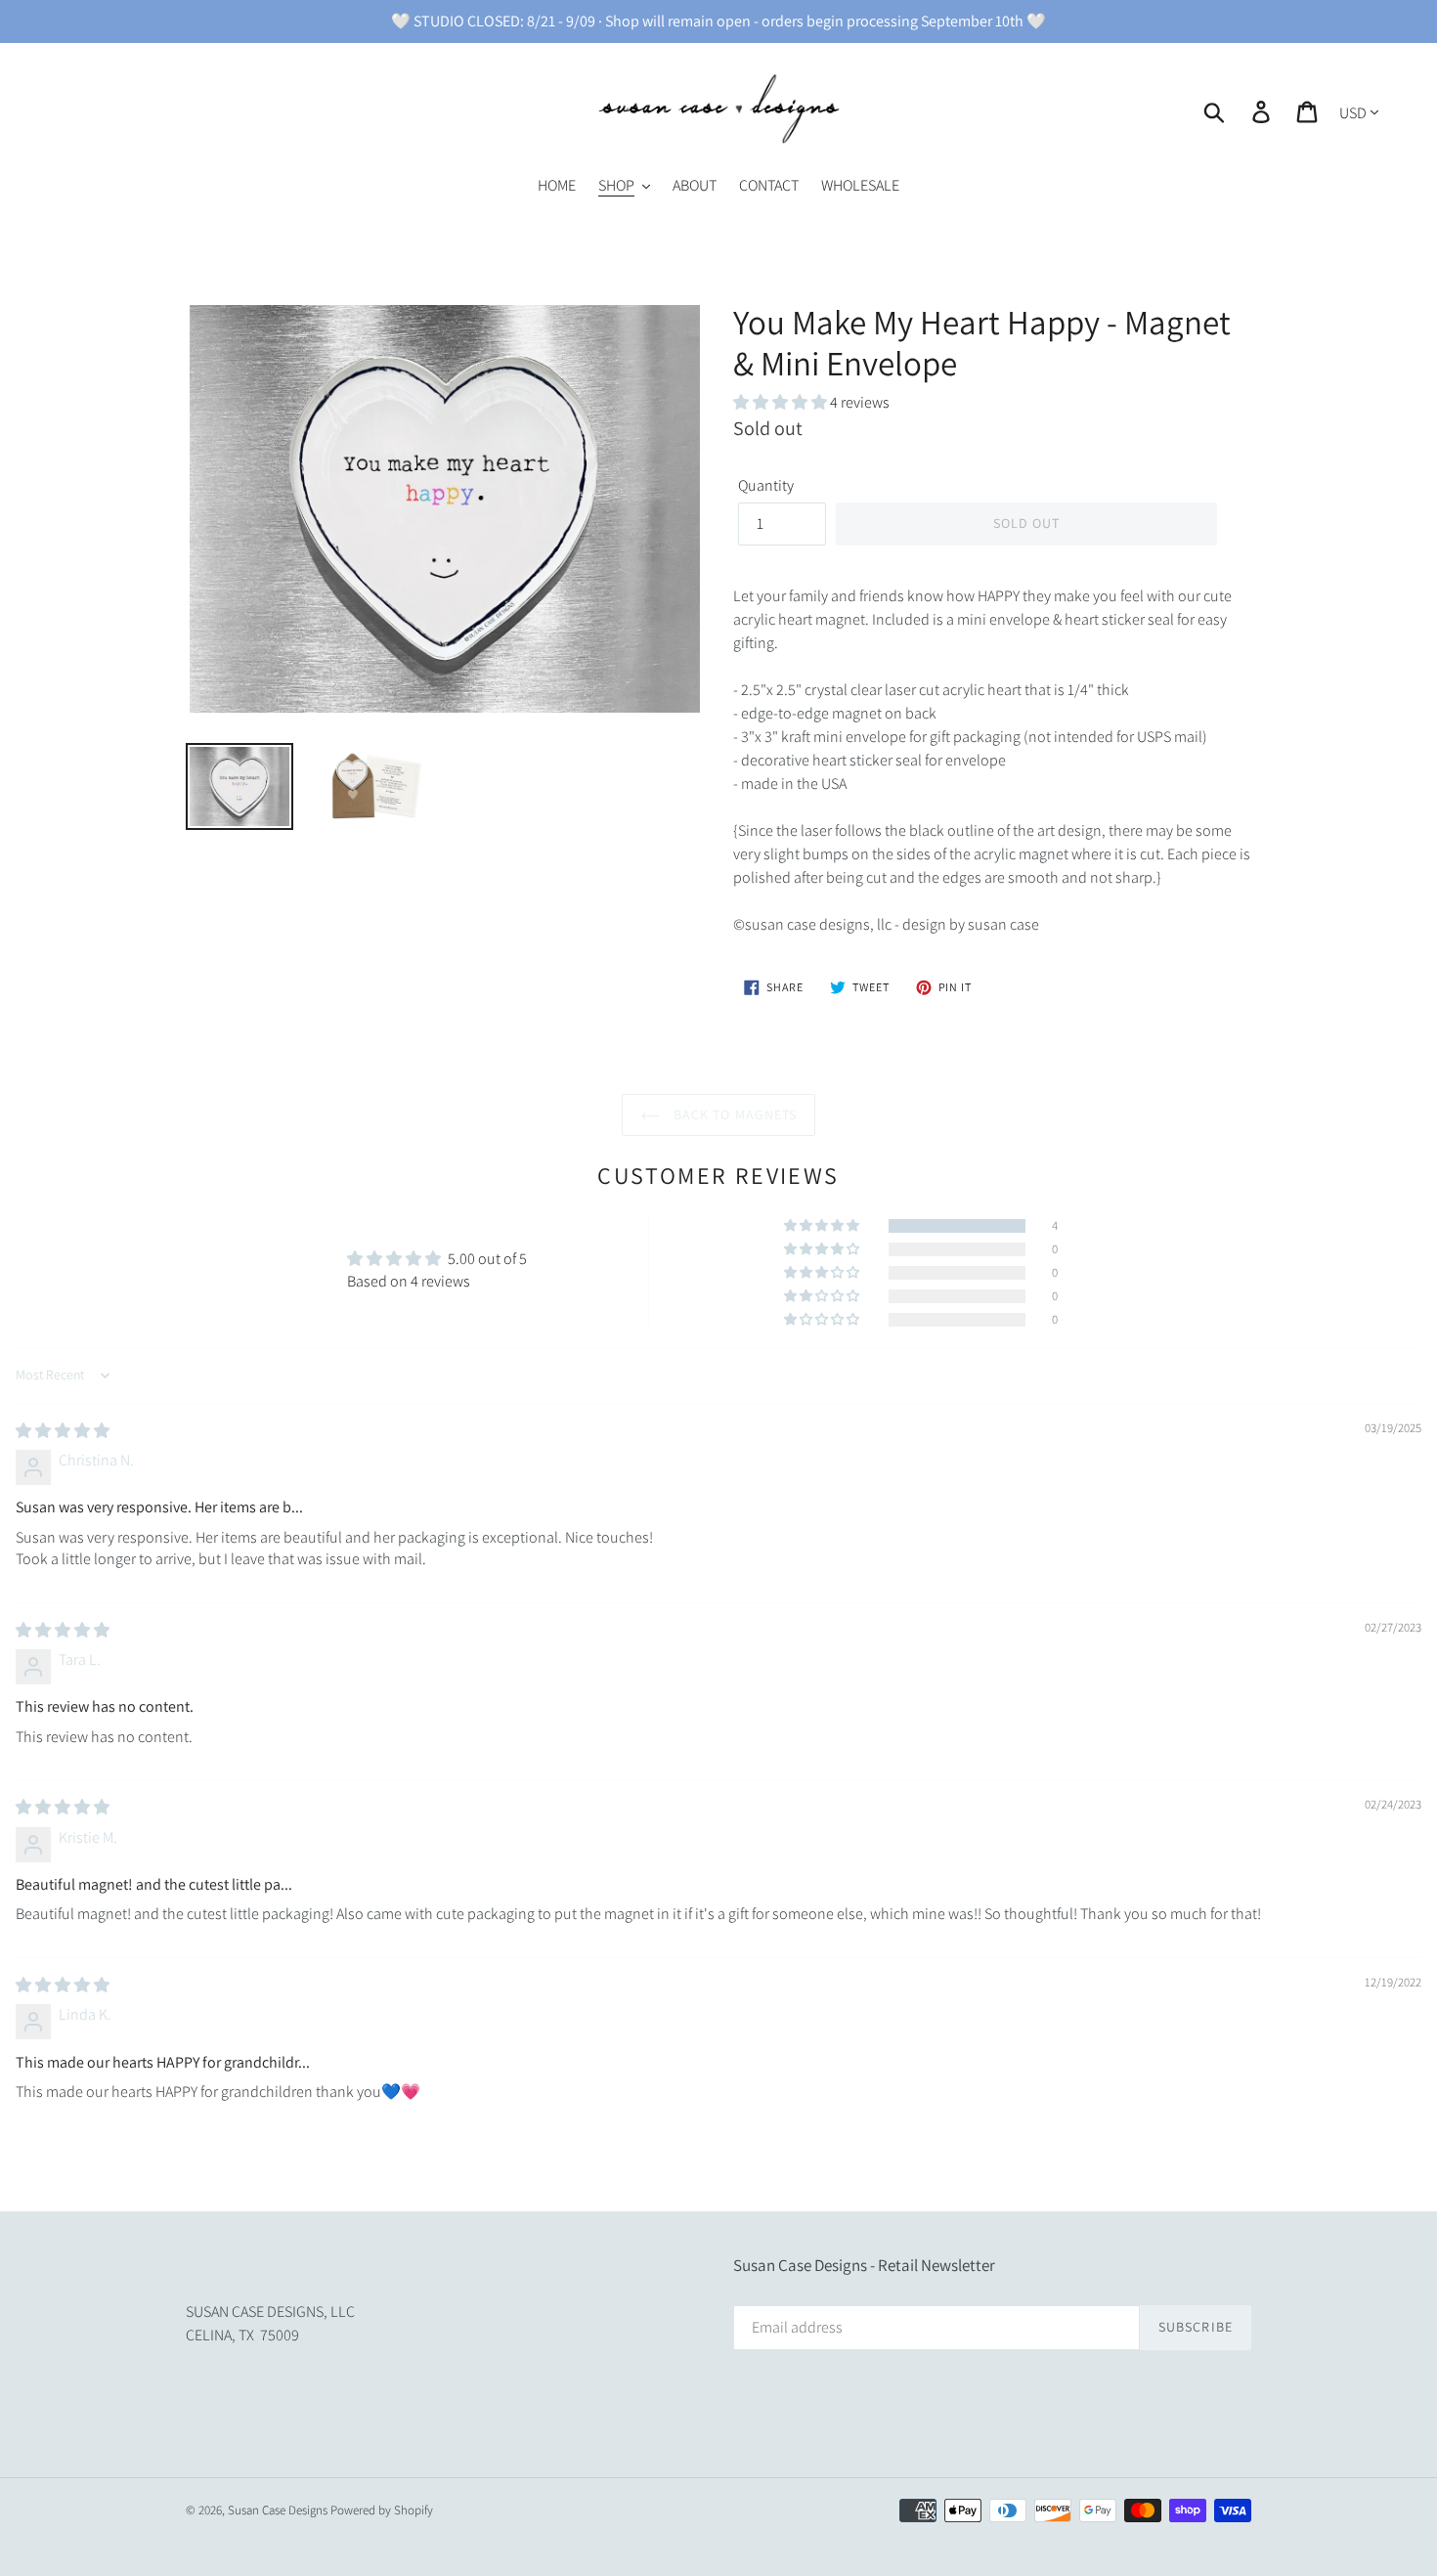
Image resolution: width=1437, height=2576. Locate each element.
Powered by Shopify (382, 2510)
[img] (63, 1431)
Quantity (766, 485)
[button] (782, 402)
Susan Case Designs (278, 2510)
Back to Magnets (734, 1114)
